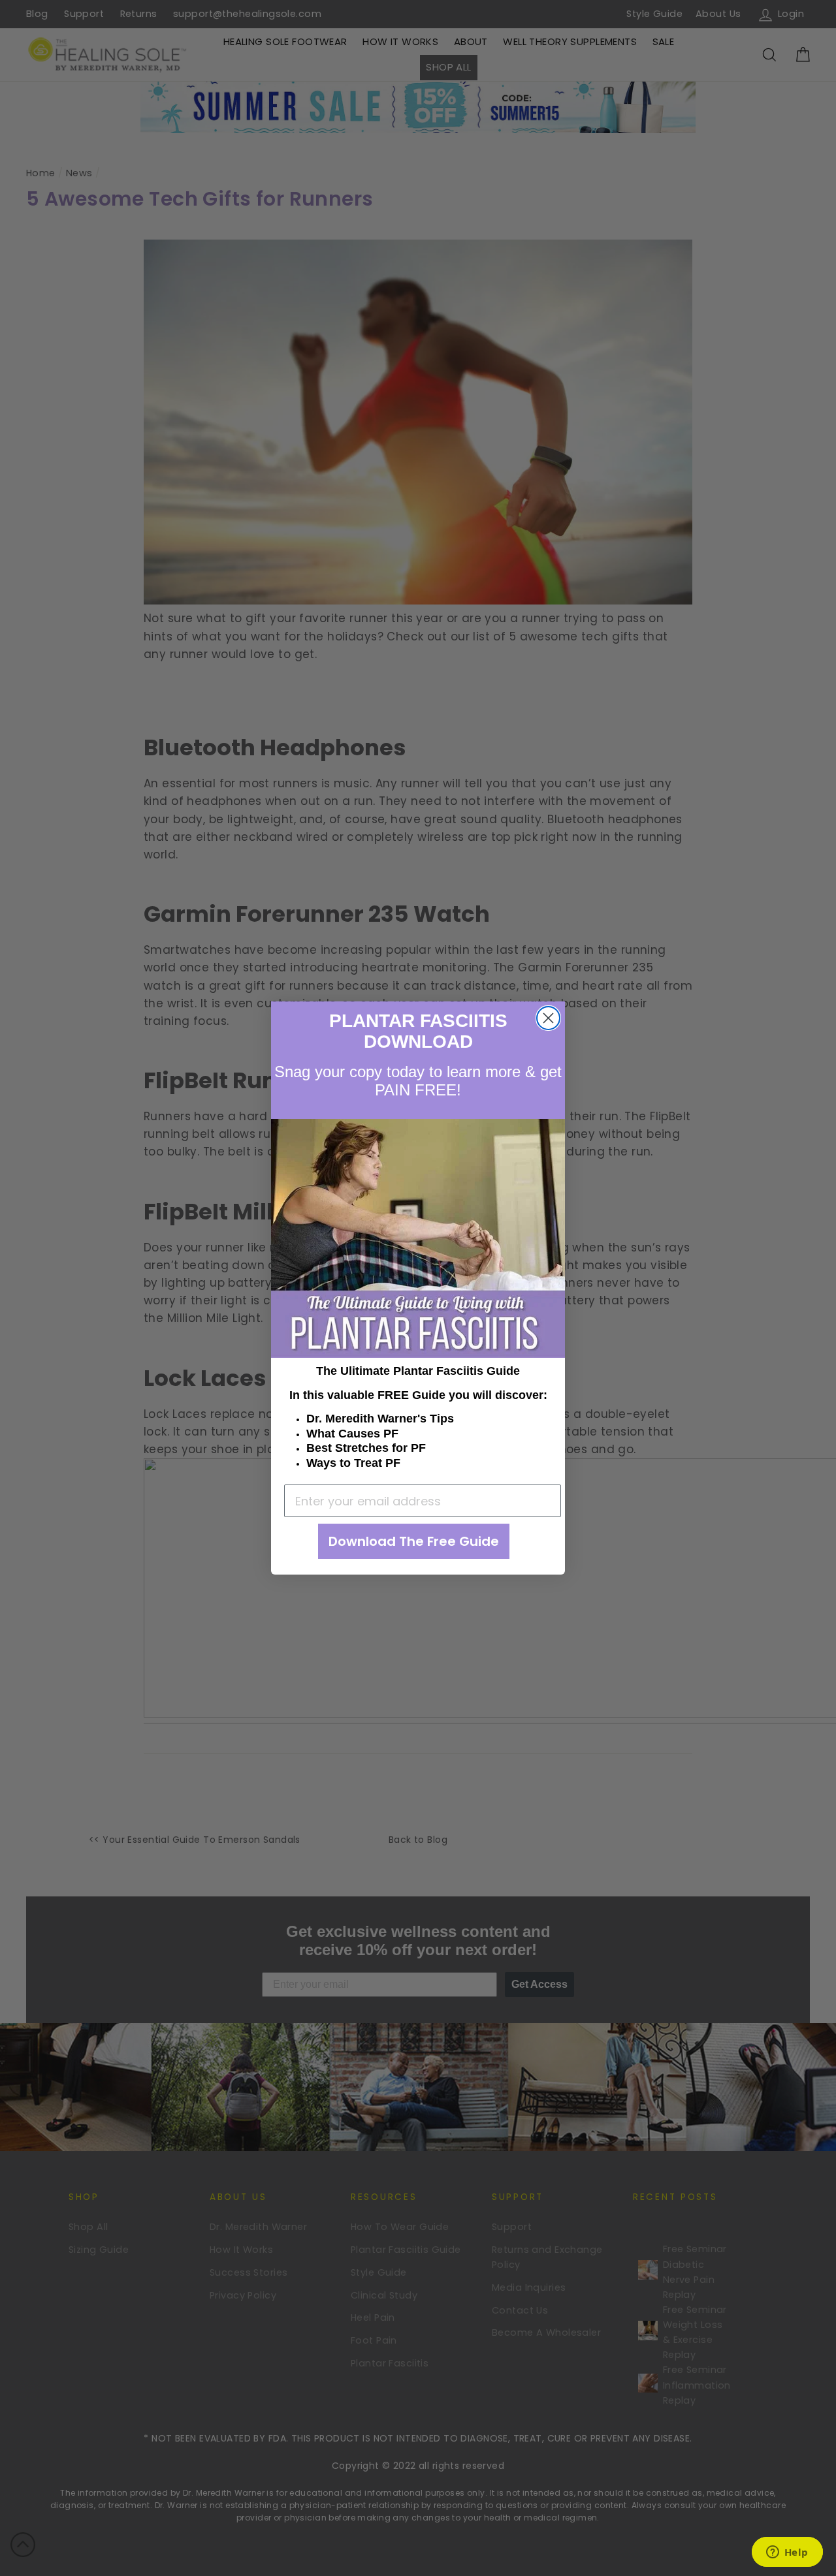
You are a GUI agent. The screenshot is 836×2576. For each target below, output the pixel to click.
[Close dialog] (548, 1018)
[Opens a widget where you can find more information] (787, 2553)
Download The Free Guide (414, 1541)
